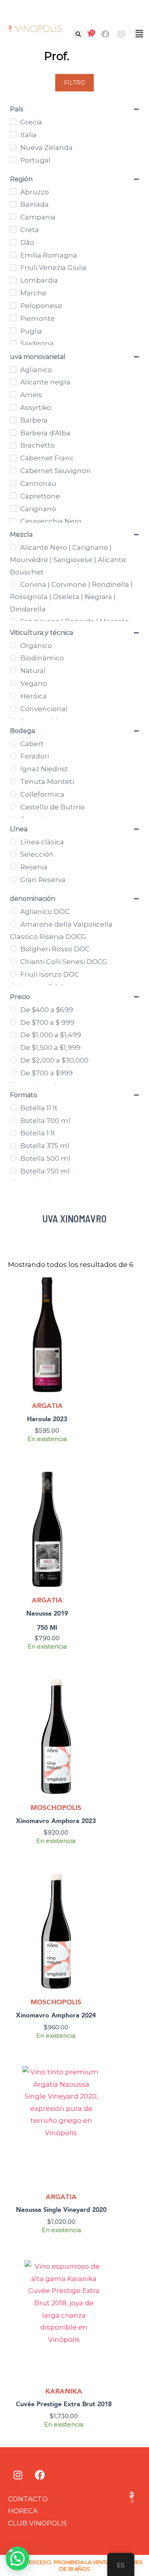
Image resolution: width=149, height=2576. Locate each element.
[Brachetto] (13, 445)
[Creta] (13, 229)
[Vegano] (13, 683)
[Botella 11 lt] (13, 1108)
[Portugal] (13, 160)
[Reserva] (13, 867)
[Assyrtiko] (13, 407)
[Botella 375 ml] (13, 1146)
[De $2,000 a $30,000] (13, 1060)
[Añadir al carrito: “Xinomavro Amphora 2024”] (96, 1899)
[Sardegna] (13, 343)
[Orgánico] (13, 645)
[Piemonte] (13, 318)
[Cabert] (13, 743)
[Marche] (13, 293)
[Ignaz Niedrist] (13, 768)
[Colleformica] (13, 794)
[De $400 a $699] (13, 1009)
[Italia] (13, 134)
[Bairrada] (13, 204)
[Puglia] (13, 331)
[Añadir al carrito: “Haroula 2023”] (78, 1303)
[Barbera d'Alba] (13, 433)
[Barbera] (13, 420)
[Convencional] (13, 708)
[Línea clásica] (13, 842)
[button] (78, 34)
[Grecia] (13, 122)
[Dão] (13, 242)
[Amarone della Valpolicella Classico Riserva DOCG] (13, 924)
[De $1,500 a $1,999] (13, 1047)
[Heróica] (13, 696)
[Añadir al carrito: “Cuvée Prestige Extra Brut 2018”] (112, 2288)
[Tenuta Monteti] (13, 781)
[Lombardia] (13, 280)
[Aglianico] (13, 369)
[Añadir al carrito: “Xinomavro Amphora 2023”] (96, 1705)
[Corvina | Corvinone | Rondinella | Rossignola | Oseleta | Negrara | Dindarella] (13, 584)
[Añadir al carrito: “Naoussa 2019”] (78, 1497)
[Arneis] (13, 394)
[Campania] (13, 217)
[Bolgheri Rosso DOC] (13, 949)
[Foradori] (13, 756)
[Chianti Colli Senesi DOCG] (13, 961)
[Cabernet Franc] (13, 458)
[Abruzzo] (13, 192)
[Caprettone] (13, 496)
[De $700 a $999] (13, 1073)
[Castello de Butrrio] (13, 807)
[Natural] (13, 670)
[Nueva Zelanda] (13, 147)
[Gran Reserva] (13, 879)
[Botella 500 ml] (13, 1158)
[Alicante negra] (13, 382)
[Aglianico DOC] (13, 911)
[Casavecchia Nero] (13, 521)
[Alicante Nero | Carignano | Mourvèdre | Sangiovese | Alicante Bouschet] (13, 547)
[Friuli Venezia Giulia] (13, 268)
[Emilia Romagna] (13, 255)
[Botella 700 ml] (13, 1120)
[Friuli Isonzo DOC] (13, 974)
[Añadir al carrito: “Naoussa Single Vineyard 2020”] (107, 2093)
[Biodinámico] (13, 658)
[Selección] (13, 854)
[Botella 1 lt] (13, 1133)
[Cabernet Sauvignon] (13, 470)
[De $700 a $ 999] (13, 1022)
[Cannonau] (13, 483)
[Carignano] (13, 508)
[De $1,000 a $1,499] (13, 1035)
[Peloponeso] (13, 305)
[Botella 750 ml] (13, 1171)
